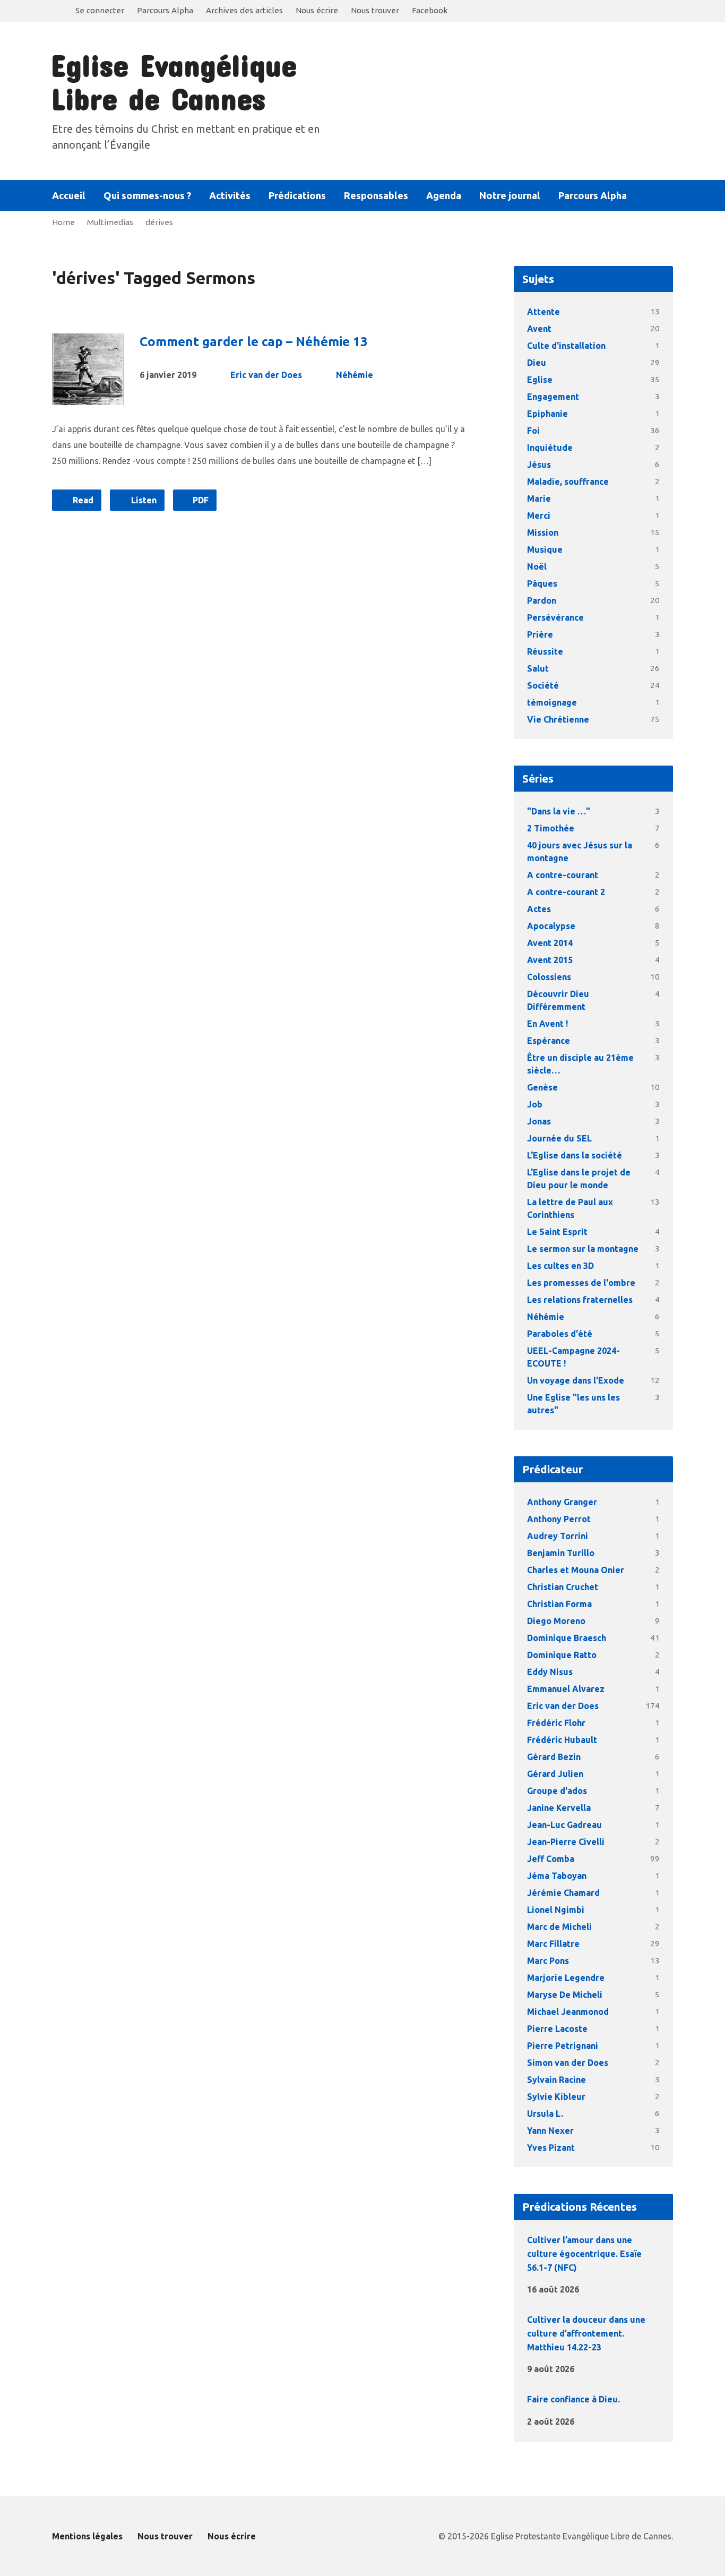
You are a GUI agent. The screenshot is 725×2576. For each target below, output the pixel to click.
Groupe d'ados (557, 1791)
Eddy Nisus (550, 1672)
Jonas (539, 1121)
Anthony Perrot (559, 1519)
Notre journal (510, 195)
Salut (538, 668)
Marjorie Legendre (566, 1978)
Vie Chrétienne (558, 719)
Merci (539, 516)
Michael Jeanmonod (568, 2012)
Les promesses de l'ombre (581, 1283)
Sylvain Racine (556, 2080)
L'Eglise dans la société (575, 1155)
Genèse (542, 1087)
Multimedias (110, 222)
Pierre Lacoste (557, 2029)
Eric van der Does (266, 375)
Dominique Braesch (567, 1638)
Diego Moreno (556, 1621)
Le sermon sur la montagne (583, 1249)
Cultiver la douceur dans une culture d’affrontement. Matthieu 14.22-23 (586, 2333)
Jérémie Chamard (563, 1893)
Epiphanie (547, 414)
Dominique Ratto (562, 1655)
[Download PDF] (612, 2289)
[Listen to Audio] (596, 2287)
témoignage (552, 702)
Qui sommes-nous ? (147, 195)
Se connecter (100, 10)
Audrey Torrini (558, 1536)
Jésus (539, 465)
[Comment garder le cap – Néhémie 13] (88, 397)
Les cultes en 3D (560, 1266)
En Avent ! (547, 1024)
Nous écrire (317, 10)
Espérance (549, 1041)
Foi (533, 431)
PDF (200, 500)
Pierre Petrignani (563, 2046)
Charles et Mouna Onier (576, 1570)
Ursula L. (545, 2114)
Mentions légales (87, 2536)
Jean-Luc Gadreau (564, 1825)
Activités (230, 195)
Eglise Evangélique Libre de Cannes (174, 81)
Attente (543, 312)
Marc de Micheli (559, 1927)
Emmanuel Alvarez (566, 1689)
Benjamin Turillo (561, 1553)
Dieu (537, 363)
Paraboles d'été (560, 1334)
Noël (537, 566)
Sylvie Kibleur (556, 2097)
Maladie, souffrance (568, 482)
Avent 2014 (550, 943)
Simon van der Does (568, 2063)
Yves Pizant (551, 2148)
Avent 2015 (550, 960)
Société (543, 685)
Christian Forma (559, 1604)
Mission (543, 533)
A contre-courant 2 (566, 892)
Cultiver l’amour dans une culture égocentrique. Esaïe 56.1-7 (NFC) (584, 2253)
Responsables (376, 195)
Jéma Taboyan (557, 1876)
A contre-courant (563, 875)
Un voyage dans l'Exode (576, 1380)
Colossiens (549, 977)
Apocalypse (551, 926)
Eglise (540, 380)
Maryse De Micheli (565, 1995)
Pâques (542, 583)
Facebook (430, 10)
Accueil (69, 195)
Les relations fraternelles (580, 1300)
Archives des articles (244, 10)
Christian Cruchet (563, 1587)
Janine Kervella (559, 1808)
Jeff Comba (551, 1859)
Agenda (444, 195)
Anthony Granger (562, 1502)
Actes (539, 909)
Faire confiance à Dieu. (573, 2399)
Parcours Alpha (165, 10)
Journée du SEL (559, 1138)
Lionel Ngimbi (556, 1910)
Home (63, 222)
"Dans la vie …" (559, 811)
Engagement (553, 397)
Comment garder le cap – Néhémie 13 (254, 342)
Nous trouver (375, 10)
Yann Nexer (550, 2131)
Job (535, 1104)
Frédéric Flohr (556, 1723)
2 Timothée (551, 828)
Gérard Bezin (554, 1757)
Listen (143, 500)
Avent (539, 329)
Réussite (545, 651)
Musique (545, 549)
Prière (540, 634)
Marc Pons (548, 1961)
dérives (159, 222)
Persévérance (555, 617)
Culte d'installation (566, 346)
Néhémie (355, 375)
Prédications (297, 195)
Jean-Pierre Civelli (566, 1842)
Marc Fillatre (553, 1944)
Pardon (542, 600)
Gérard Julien (555, 1774)
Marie (539, 499)
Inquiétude (550, 448)
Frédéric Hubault (562, 1740)
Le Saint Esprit (557, 1232)
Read (82, 500)
